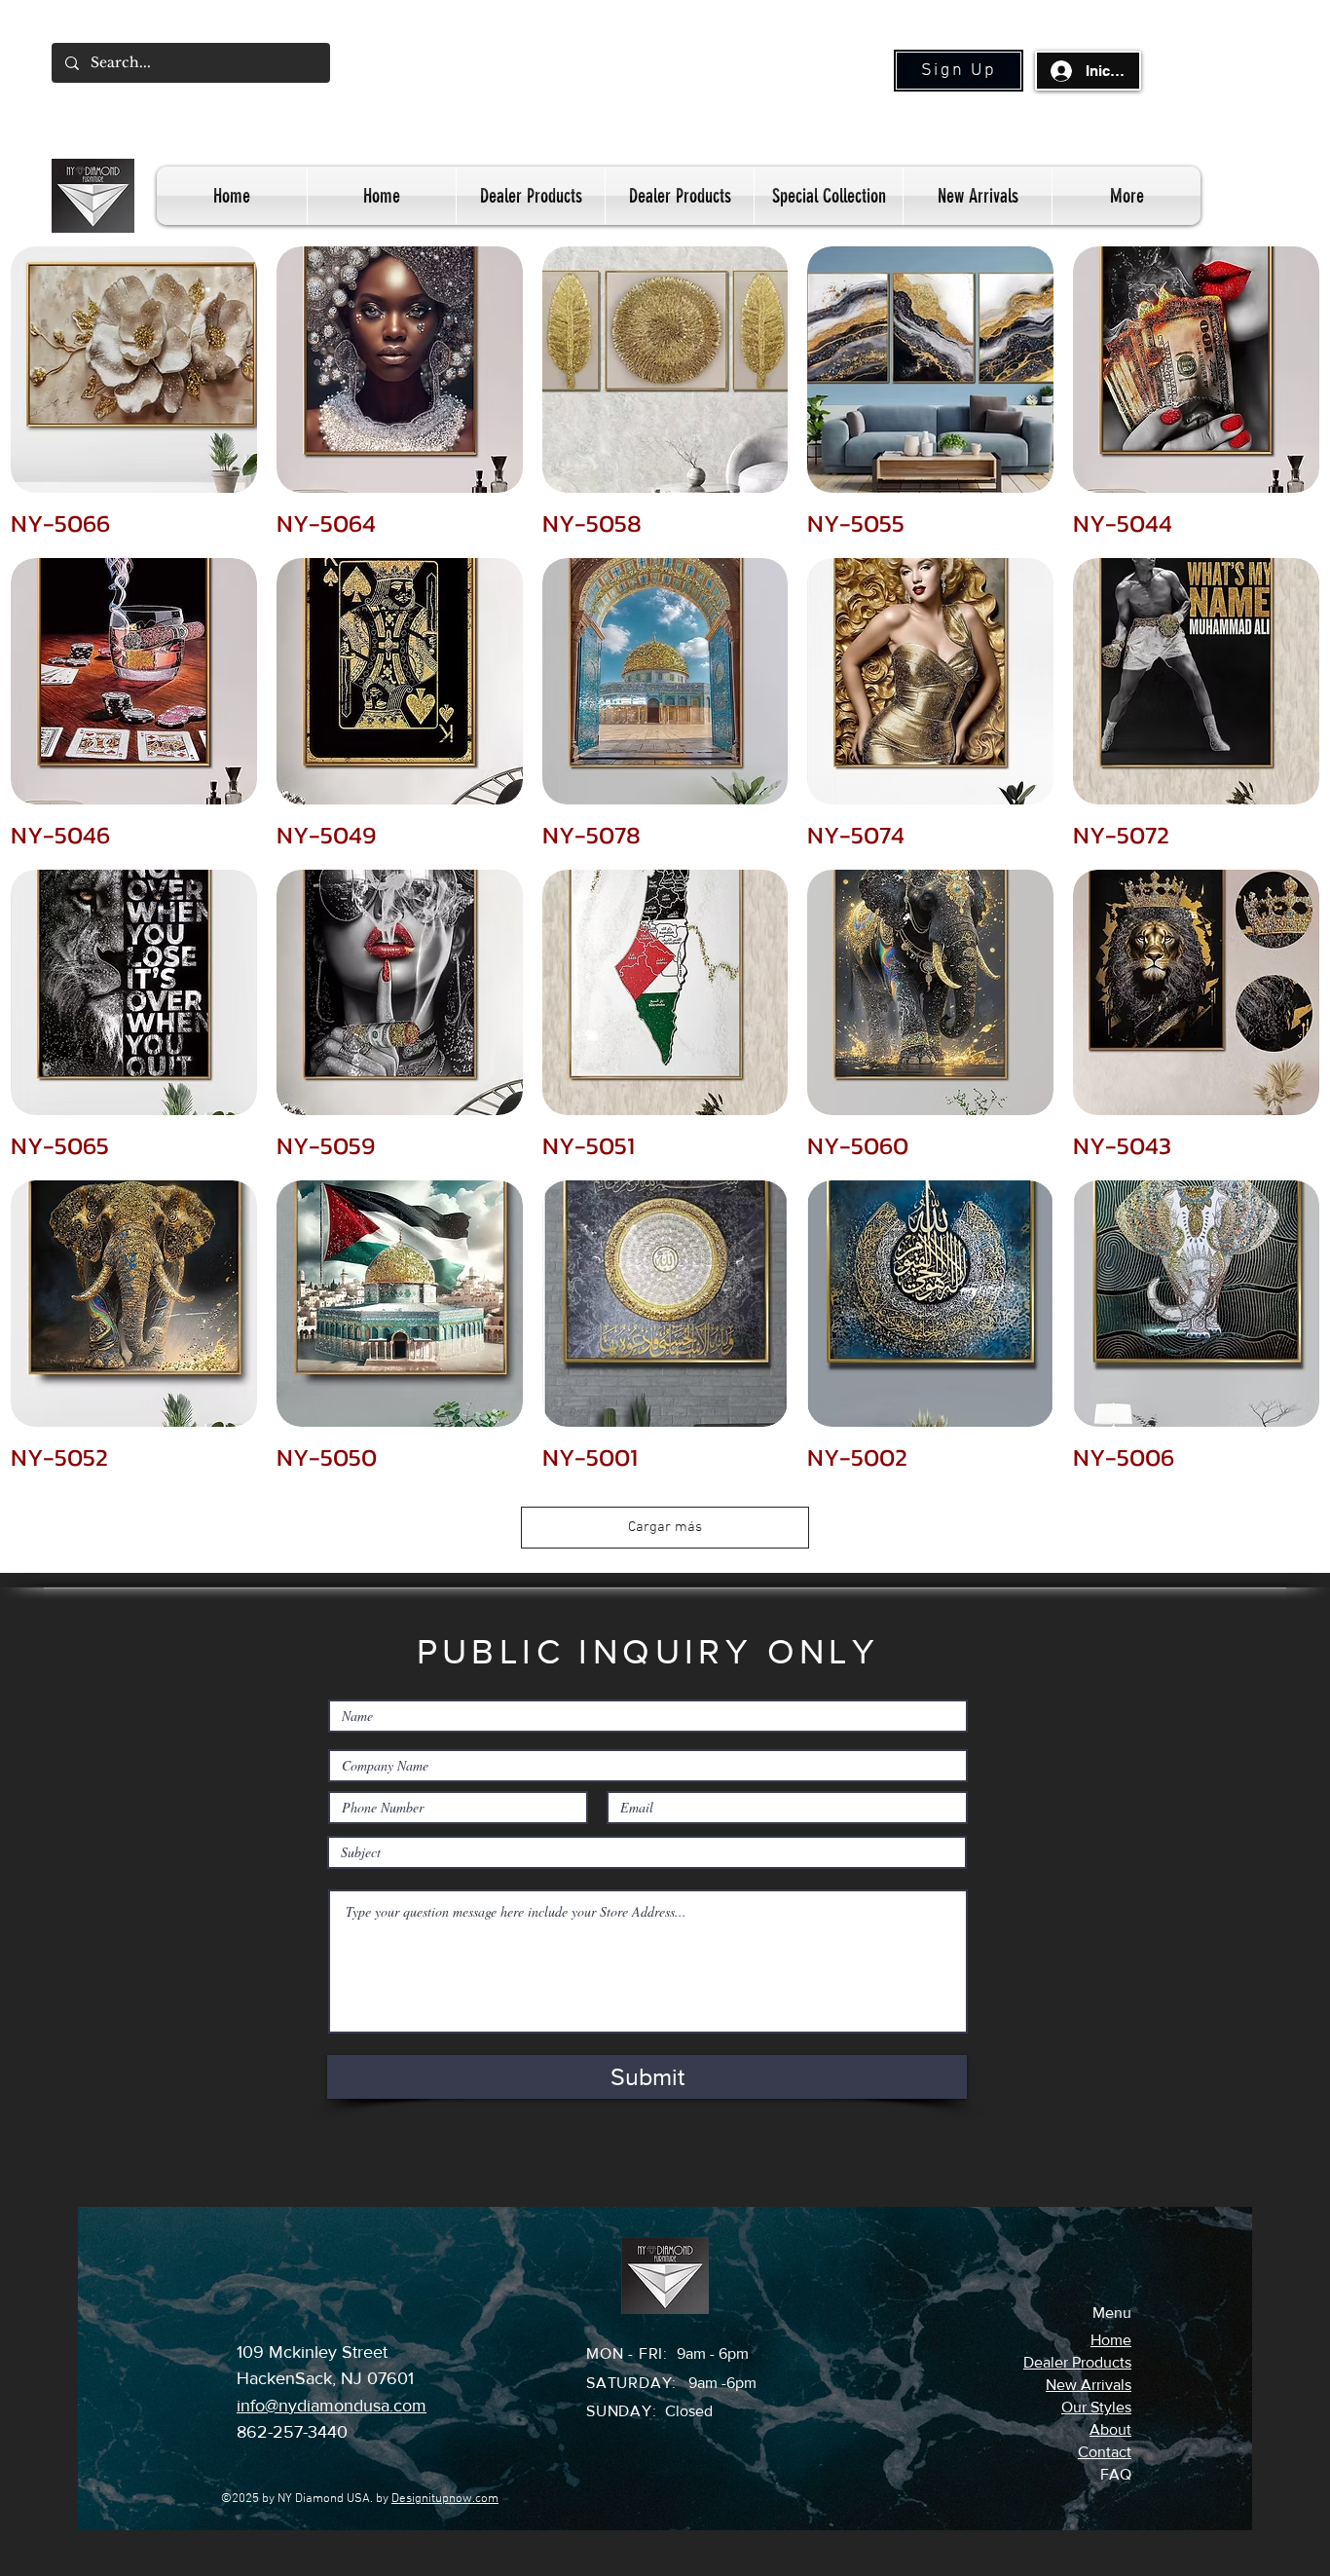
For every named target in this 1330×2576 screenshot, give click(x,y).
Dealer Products (1077, 2362)
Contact (1105, 2452)
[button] (959, 71)
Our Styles (1096, 2407)
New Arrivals (1089, 2385)
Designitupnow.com (445, 2499)
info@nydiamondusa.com (332, 2406)
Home (1111, 2340)
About (1110, 2429)
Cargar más (665, 1527)
